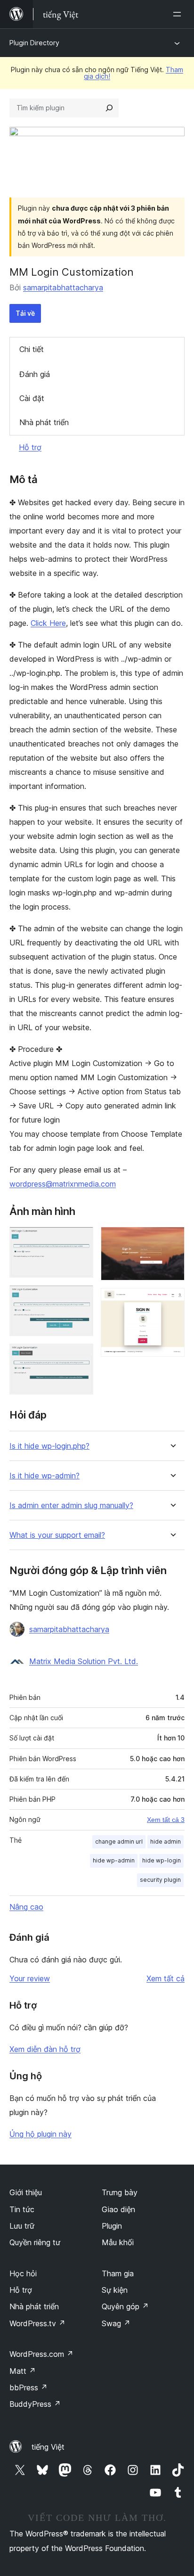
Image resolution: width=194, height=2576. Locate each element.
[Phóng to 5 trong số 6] (172, 1239)
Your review (30, 1978)
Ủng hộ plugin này (40, 2134)
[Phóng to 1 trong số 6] (81, 1239)
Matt (23, 2371)
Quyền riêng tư (35, 2242)
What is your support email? (57, 1535)
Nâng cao (26, 1907)
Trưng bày (120, 2192)
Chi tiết (32, 349)
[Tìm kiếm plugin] (109, 108)
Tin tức (22, 2209)
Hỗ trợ (30, 447)
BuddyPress (35, 2404)
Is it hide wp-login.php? (49, 1446)
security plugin (160, 1880)
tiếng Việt (48, 2447)
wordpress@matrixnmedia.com (63, 1184)
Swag (116, 2323)
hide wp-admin (114, 1860)
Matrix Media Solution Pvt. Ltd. (84, 1661)
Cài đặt (32, 398)
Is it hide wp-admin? (44, 1476)
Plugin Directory (34, 43)
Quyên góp (125, 2306)
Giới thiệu (26, 2192)
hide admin (166, 1842)
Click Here (48, 623)
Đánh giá (35, 374)
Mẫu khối (118, 2242)
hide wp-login (162, 1860)
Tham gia (118, 2273)
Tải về (25, 313)
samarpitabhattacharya (63, 287)
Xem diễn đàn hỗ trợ (45, 2049)
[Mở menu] (179, 14)
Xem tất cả (166, 1978)
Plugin (112, 2226)
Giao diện (118, 2209)
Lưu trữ (22, 2226)
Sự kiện (115, 2290)
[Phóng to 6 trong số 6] (172, 1301)
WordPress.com (41, 2354)
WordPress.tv (37, 2323)
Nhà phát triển (44, 422)
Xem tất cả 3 (166, 1820)
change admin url (119, 1842)
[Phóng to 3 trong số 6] (81, 1356)
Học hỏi (23, 2273)
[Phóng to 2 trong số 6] (81, 1298)
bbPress (28, 2387)
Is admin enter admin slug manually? (71, 1505)
